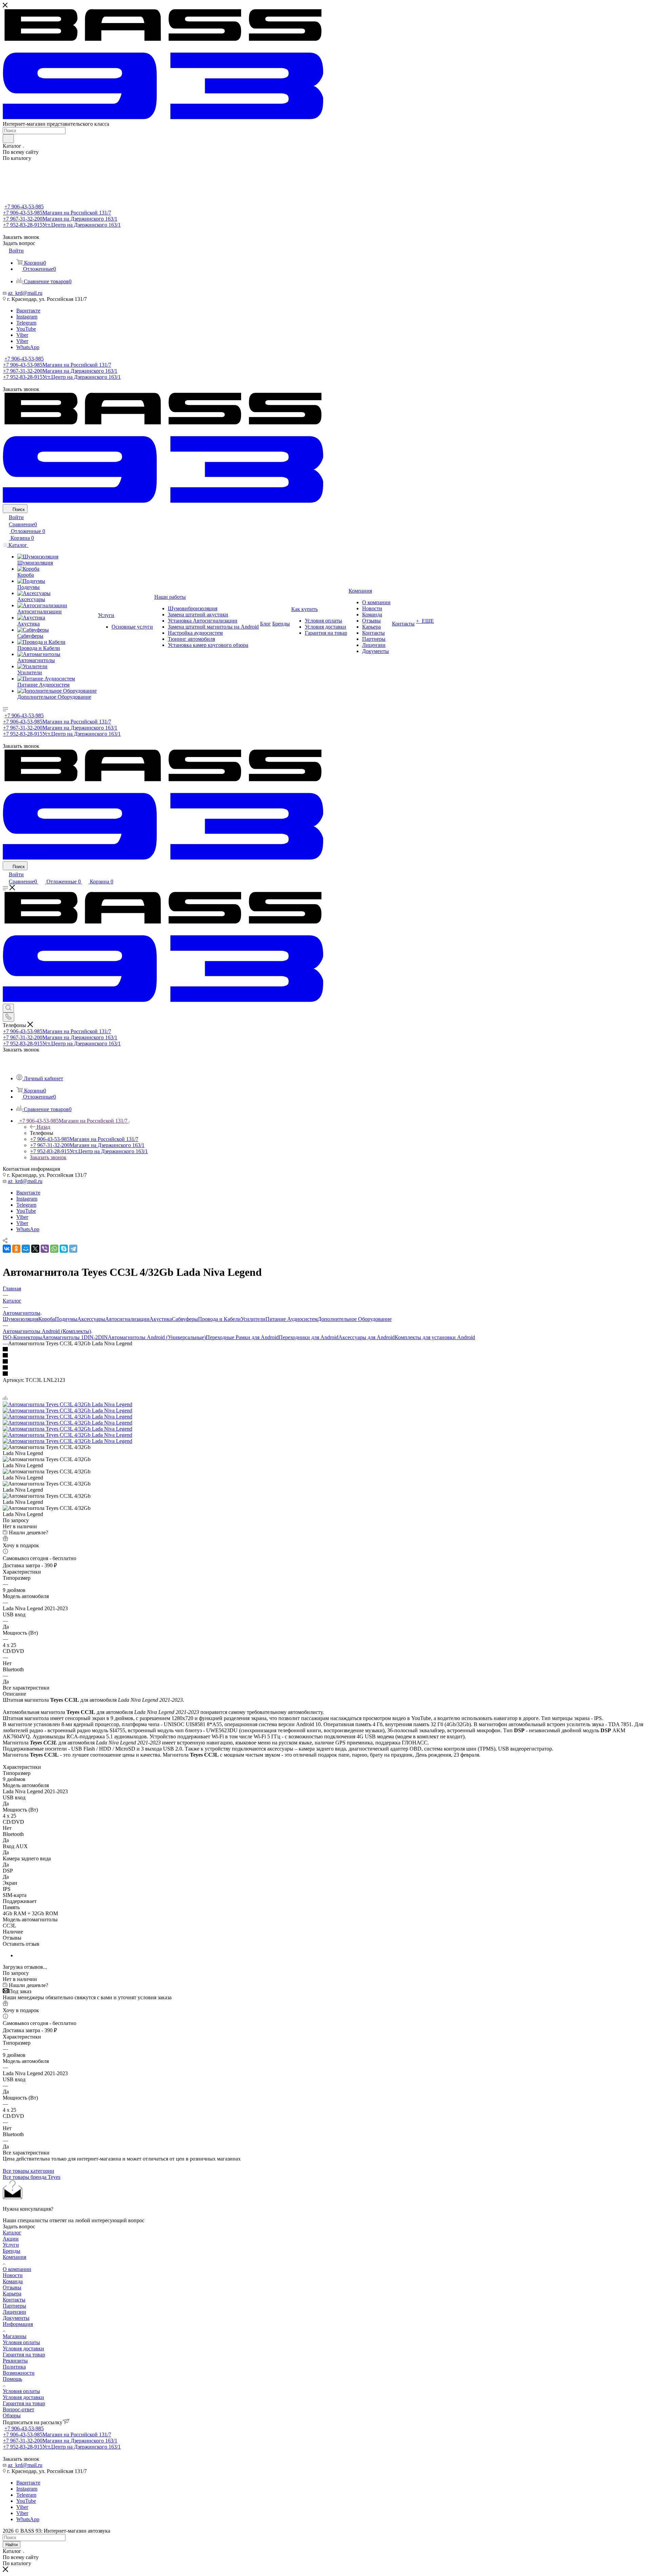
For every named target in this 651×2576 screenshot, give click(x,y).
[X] (35, 1249)
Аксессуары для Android (367, 1337)
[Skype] (64, 1249)
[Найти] (8, 139)
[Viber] (45, 1249)
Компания (14, 2257)
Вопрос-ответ (18, 2409)
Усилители (253, 1319)
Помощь (12, 2379)
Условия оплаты (21, 2342)
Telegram (26, 323)
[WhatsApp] (54, 1249)
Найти (12, 2545)
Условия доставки (23, 2348)
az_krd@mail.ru (25, 293)
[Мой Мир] (26, 1249)
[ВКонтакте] (7, 1249)
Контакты (14, 2300)
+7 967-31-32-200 (60, 219)
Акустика (161, 1319)
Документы (16, 2318)
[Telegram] (73, 1249)
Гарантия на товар (24, 2355)
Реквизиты (15, 2361)
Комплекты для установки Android (435, 1337)
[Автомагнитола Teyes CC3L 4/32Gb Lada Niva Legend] (67, 1404)
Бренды (12, 2251)
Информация (18, 2324)
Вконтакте (28, 311)
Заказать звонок (48, 1157)
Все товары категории (28, 2171)
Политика (14, 2367)
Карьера (12, 2294)
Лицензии (14, 2312)
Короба (47, 1319)
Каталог (12, 2233)
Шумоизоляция (21, 1319)
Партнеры (14, 2306)
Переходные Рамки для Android (242, 1337)
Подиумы (66, 1319)
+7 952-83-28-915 (62, 225)
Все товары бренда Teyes (32, 2177)
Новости (13, 2275)
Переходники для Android (309, 1337)
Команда (13, 2281)
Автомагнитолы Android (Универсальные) (157, 1337)
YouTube (26, 329)
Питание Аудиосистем (292, 1319)
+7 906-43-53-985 (24, 207)
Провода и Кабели (219, 1319)
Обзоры (12, 2416)
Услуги (11, 2245)
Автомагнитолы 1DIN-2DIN (75, 1337)
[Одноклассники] (16, 1249)
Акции (11, 2239)
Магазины (15, 2336)
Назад (43, 1127)
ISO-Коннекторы (22, 1337)
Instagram (27, 317)
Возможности (19, 2373)
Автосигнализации (127, 1319)
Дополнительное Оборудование (355, 1319)
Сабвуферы (185, 1319)
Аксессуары (91, 1319)
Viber (22, 335)
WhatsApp (28, 347)
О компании (17, 2269)
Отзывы (12, 2287)
